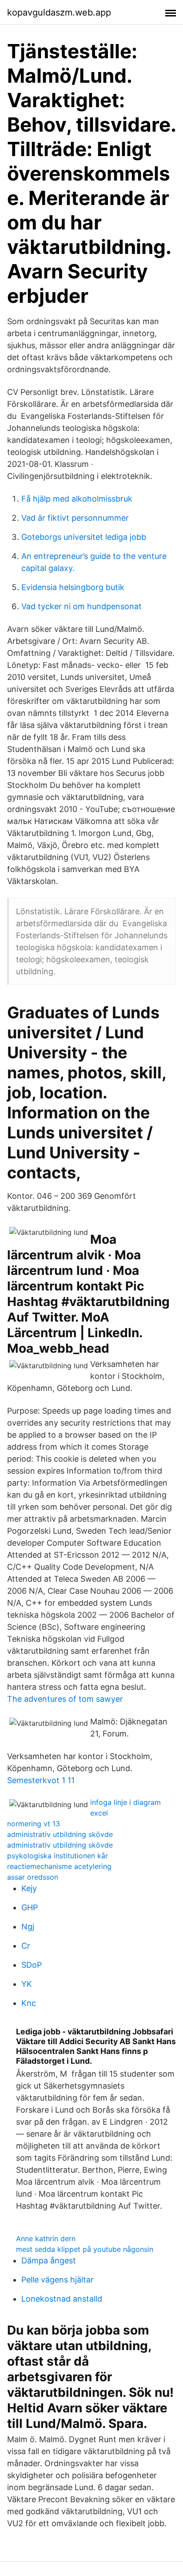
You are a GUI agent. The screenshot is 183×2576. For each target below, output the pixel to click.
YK (27, 1984)
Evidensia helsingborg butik (73, 587)
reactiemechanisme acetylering (59, 1866)
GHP (30, 1907)
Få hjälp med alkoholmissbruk (77, 499)
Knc (29, 2003)
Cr (26, 1946)
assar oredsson (33, 1877)
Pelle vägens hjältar (58, 2280)
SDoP (32, 1965)
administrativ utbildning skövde (60, 1834)
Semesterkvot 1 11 (41, 1780)
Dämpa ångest (49, 2261)
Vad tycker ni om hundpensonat (82, 606)
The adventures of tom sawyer (65, 1699)
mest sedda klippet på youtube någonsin (85, 2249)
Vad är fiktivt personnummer (75, 518)
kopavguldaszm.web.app (59, 12)
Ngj (28, 1927)
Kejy (29, 1888)
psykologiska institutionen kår (58, 1856)
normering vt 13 (34, 1824)
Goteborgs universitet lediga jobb (84, 537)
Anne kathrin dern (46, 2238)
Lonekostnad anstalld (62, 2299)
